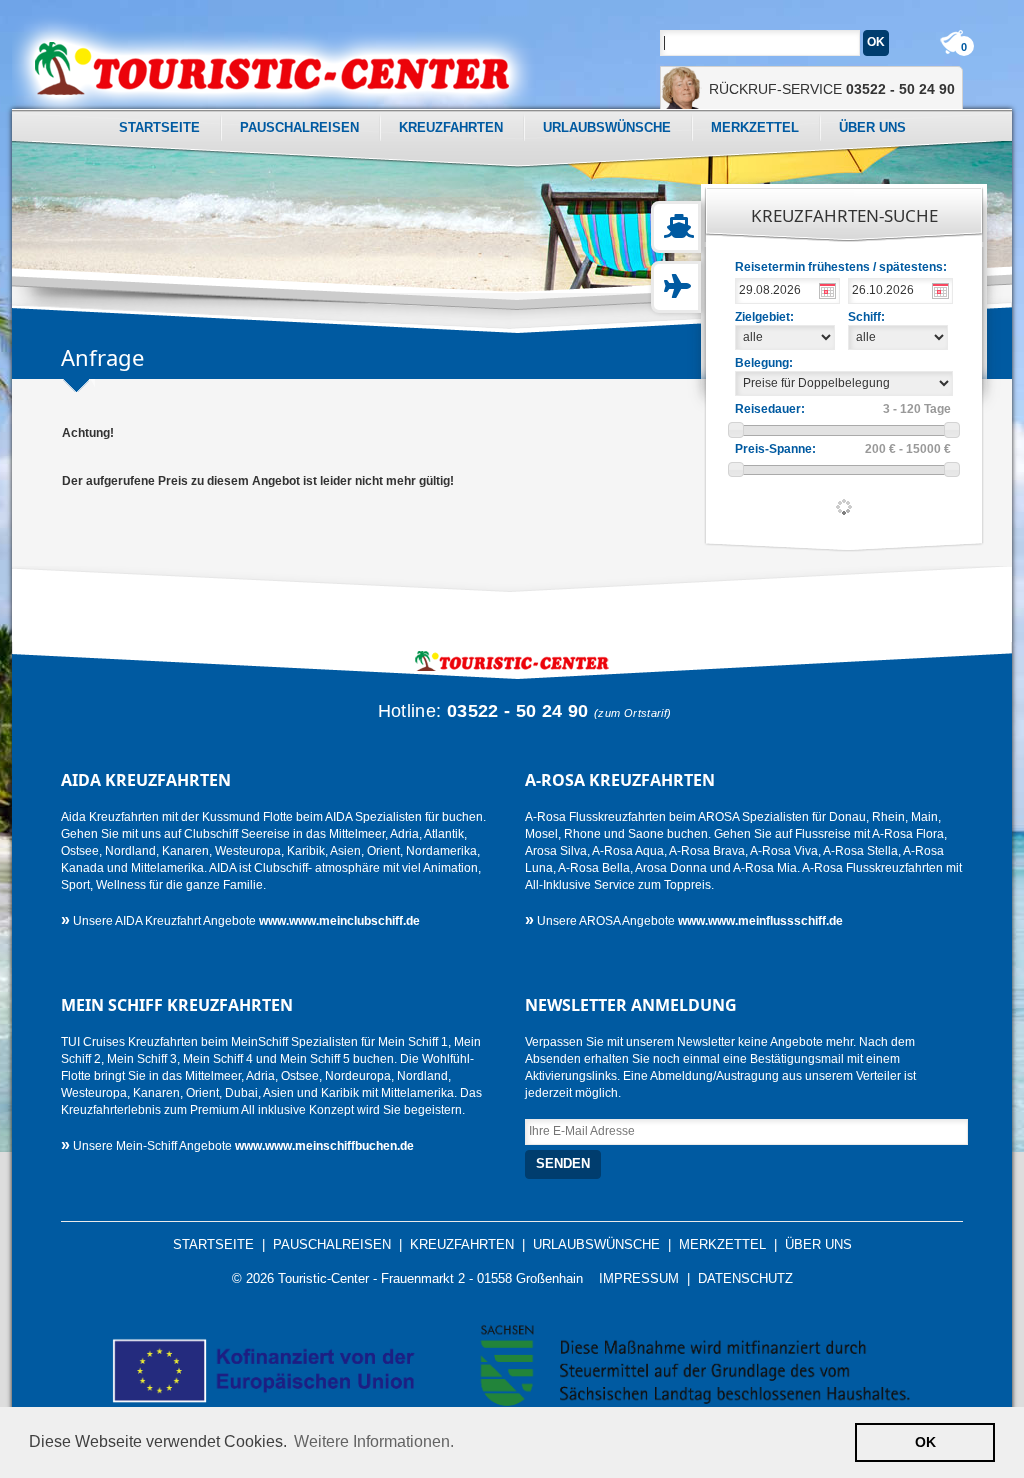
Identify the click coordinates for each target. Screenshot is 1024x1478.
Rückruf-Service (832, 89)
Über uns (872, 127)
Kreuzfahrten (451, 127)
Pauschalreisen (299, 127)
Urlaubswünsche (607, 127)
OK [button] (925, 1442)
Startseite (159, 127)
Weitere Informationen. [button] (374, 1441)
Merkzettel (755, 127)
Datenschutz (745, 1279)
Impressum (639, 1279)
